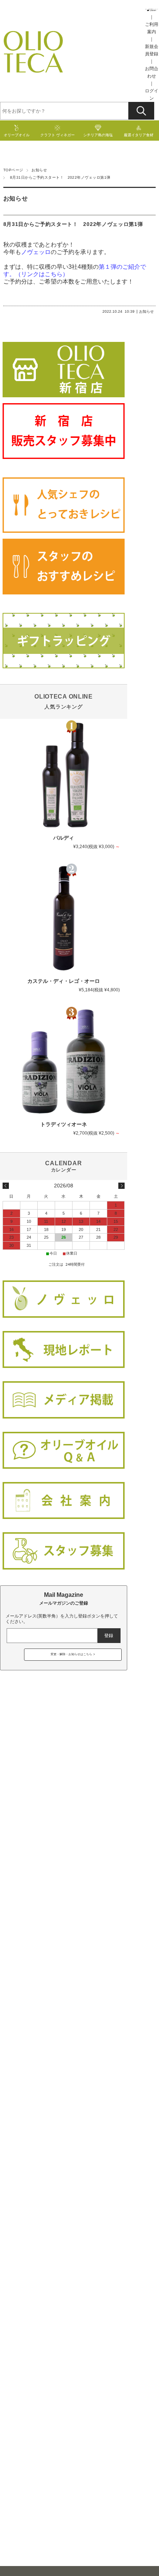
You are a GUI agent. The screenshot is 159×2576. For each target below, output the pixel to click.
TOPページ (13, 170)
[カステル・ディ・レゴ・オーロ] (64, 918)
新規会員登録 (152, 50)
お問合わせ (152, 72)
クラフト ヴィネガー (57, 135)
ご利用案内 (152, 28)
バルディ (64, 838)
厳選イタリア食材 (139, 135)
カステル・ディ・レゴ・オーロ (64, 981)
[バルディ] (64, 775)
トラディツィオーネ (64, 1124)
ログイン (152, 95)
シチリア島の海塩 (98, 135)
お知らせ (39, 170)
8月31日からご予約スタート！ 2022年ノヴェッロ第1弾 (76, 224)
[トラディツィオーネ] (64, 1061)
